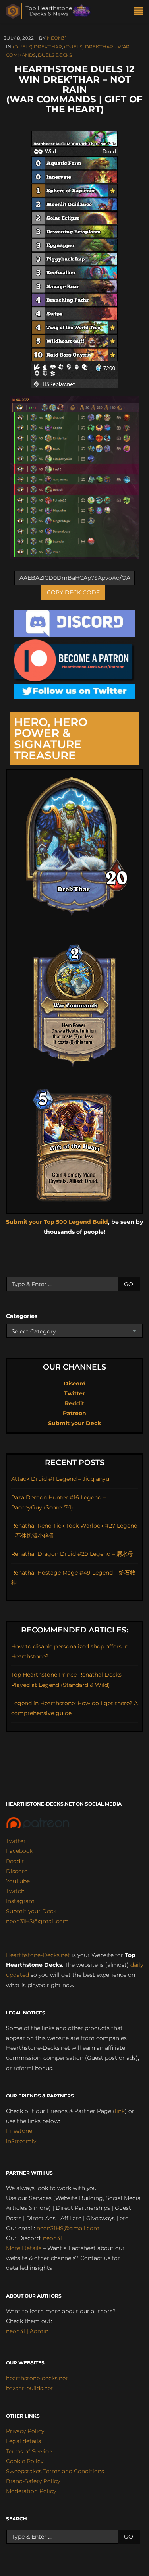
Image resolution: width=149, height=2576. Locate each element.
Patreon (74, 1413)
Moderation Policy (31, 2491)
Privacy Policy (25, 2431)
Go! (129, 1284)
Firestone (19, 2131)
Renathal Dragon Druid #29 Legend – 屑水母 (72, 1554)
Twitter (74, 1393)
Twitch (15, 1891)
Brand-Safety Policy (33, 2481)
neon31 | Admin (27, 2331)
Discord (75, 1384)
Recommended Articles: (75, 1630)
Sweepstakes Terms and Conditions (55, 2471)
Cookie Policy (25, 2461)
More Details (24, 2248)
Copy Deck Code (73, 592)
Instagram (20, 1901)
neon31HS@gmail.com (37, 1921)
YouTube (18, 1881)
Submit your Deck (74, 1423)
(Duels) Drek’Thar (37, 47)
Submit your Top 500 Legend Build (57, 1222)
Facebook (19, 1851)
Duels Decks (55, 55)
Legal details (23, 2441)
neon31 (57, 38)
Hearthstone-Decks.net (38, 1955)
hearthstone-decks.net (37, 2378)
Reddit (74, 1403)
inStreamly (21, 2141)
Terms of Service (29, 2451)
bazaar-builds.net (30, 2388)
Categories (22, 1316)
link (120, 2111)
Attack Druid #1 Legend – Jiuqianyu (60, 1479)
